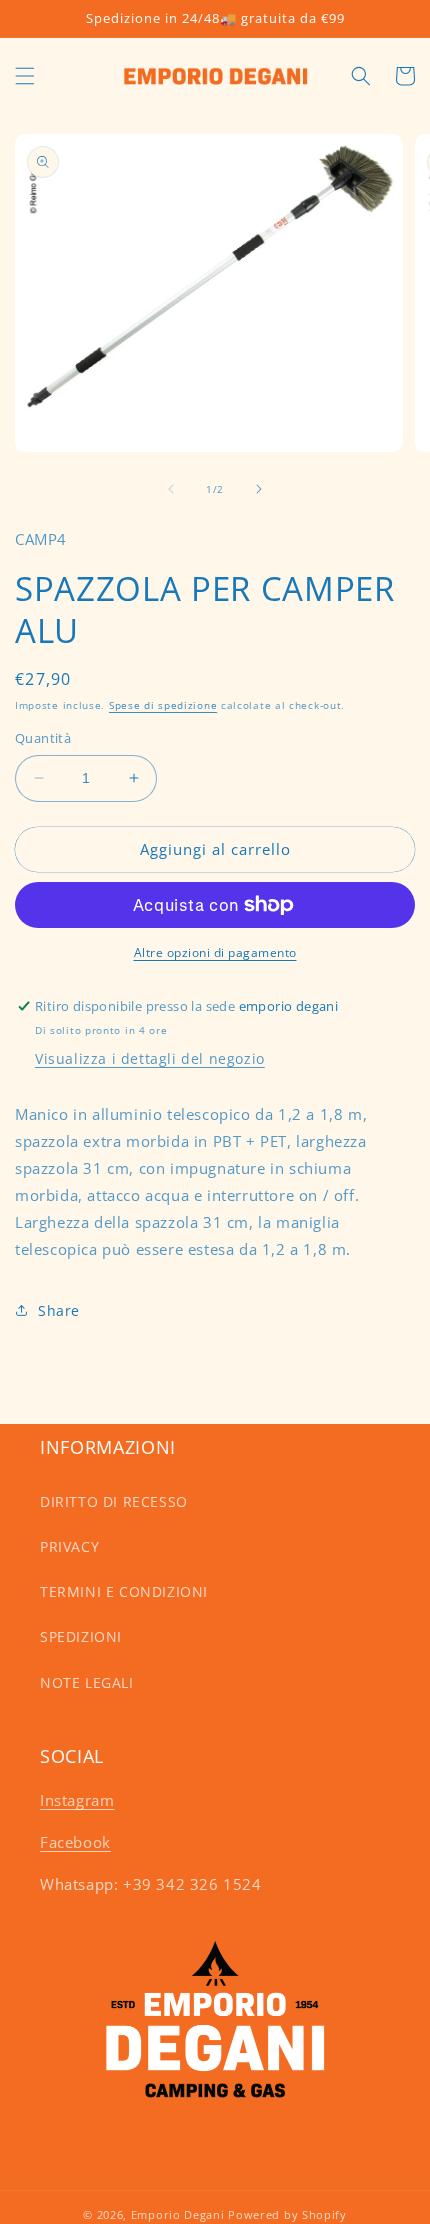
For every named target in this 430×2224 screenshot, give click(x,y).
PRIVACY (69, 1546)
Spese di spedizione (163, 705)
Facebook (75, 1842)
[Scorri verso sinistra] (171, 489)
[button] (25, 76)
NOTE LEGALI (87, 1682)
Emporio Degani (178, 2214)
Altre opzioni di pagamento (215, 952)
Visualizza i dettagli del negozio (150, 1058)
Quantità (43, 738)
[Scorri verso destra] (259, 489)
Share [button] (59, 1310)
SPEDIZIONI (81, 1636)
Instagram (77, 1800)
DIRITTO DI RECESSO (114, 1501)
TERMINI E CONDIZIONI (124, 1591)
